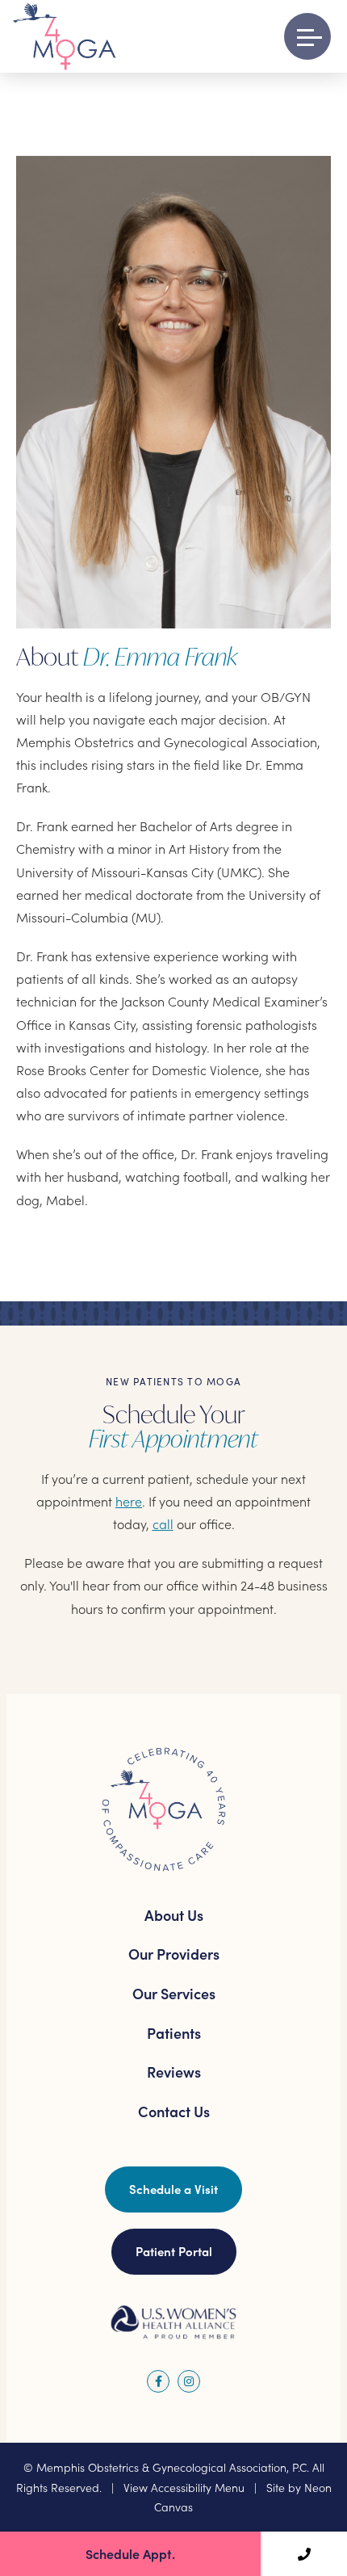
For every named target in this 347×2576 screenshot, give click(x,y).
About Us (174, 1915)
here (129, 1501)
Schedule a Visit (173, 2189)
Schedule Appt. (130, 2553)
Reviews (174, 2072)
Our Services (174, 1993)
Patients (174, 2033)
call (163, 1523)
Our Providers (174, 1954)
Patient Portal (174, 2251)
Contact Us (174, 2111)
